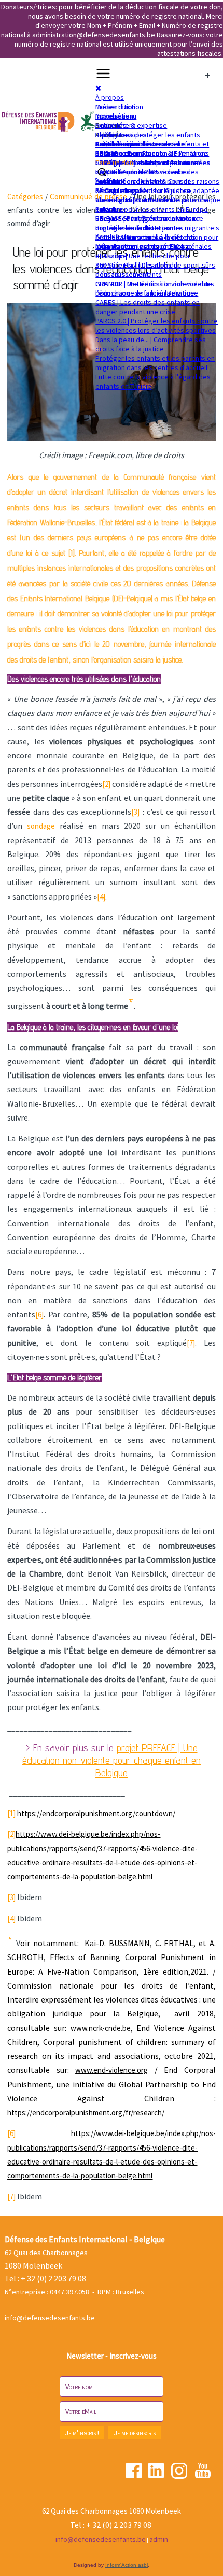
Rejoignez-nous (120, 153)
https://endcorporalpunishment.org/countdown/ (96, 1813)
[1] (11, 1813)
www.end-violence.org (112, 2070)
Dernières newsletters (130, 144)
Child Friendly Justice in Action (142, 163)
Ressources (114, 135)
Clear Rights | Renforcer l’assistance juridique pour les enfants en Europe (152, 204)
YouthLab (109, 181)
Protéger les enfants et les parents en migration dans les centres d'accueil (155, 363)
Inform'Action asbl (127, 2565)
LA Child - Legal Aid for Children (143, 190)
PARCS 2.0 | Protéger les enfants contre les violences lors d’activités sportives (157, 326)
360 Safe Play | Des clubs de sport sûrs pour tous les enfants (155, 270)
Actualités (111, 125)
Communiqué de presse (88, 196)
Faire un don (114, 163)
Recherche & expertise (131, 125)
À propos (110, 97)
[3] (135, 812)
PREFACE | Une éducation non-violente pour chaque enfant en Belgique (154, 288)
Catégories (25, 196)
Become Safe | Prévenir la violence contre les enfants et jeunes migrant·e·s (157, 223)
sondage (41, 826)
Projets (107, 116)
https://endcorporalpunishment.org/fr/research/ (86, 2113)
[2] (106, 784)
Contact (108, 144)
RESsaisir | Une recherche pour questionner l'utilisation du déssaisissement (143, 265)
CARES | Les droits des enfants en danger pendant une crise (148, 307)
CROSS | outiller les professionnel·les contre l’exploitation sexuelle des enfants (153, 172)
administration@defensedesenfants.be (94, 35)
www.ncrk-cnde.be (101, 2028)
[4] (101, 897)
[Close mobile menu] (98, 88)
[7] (191, 1343)
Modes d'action (119, 107)
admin (159, 2539)
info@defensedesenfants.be (50, 2318)
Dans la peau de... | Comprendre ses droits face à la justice (151, 344)
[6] (39, 1314)
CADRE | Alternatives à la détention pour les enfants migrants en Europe (157, 242)
